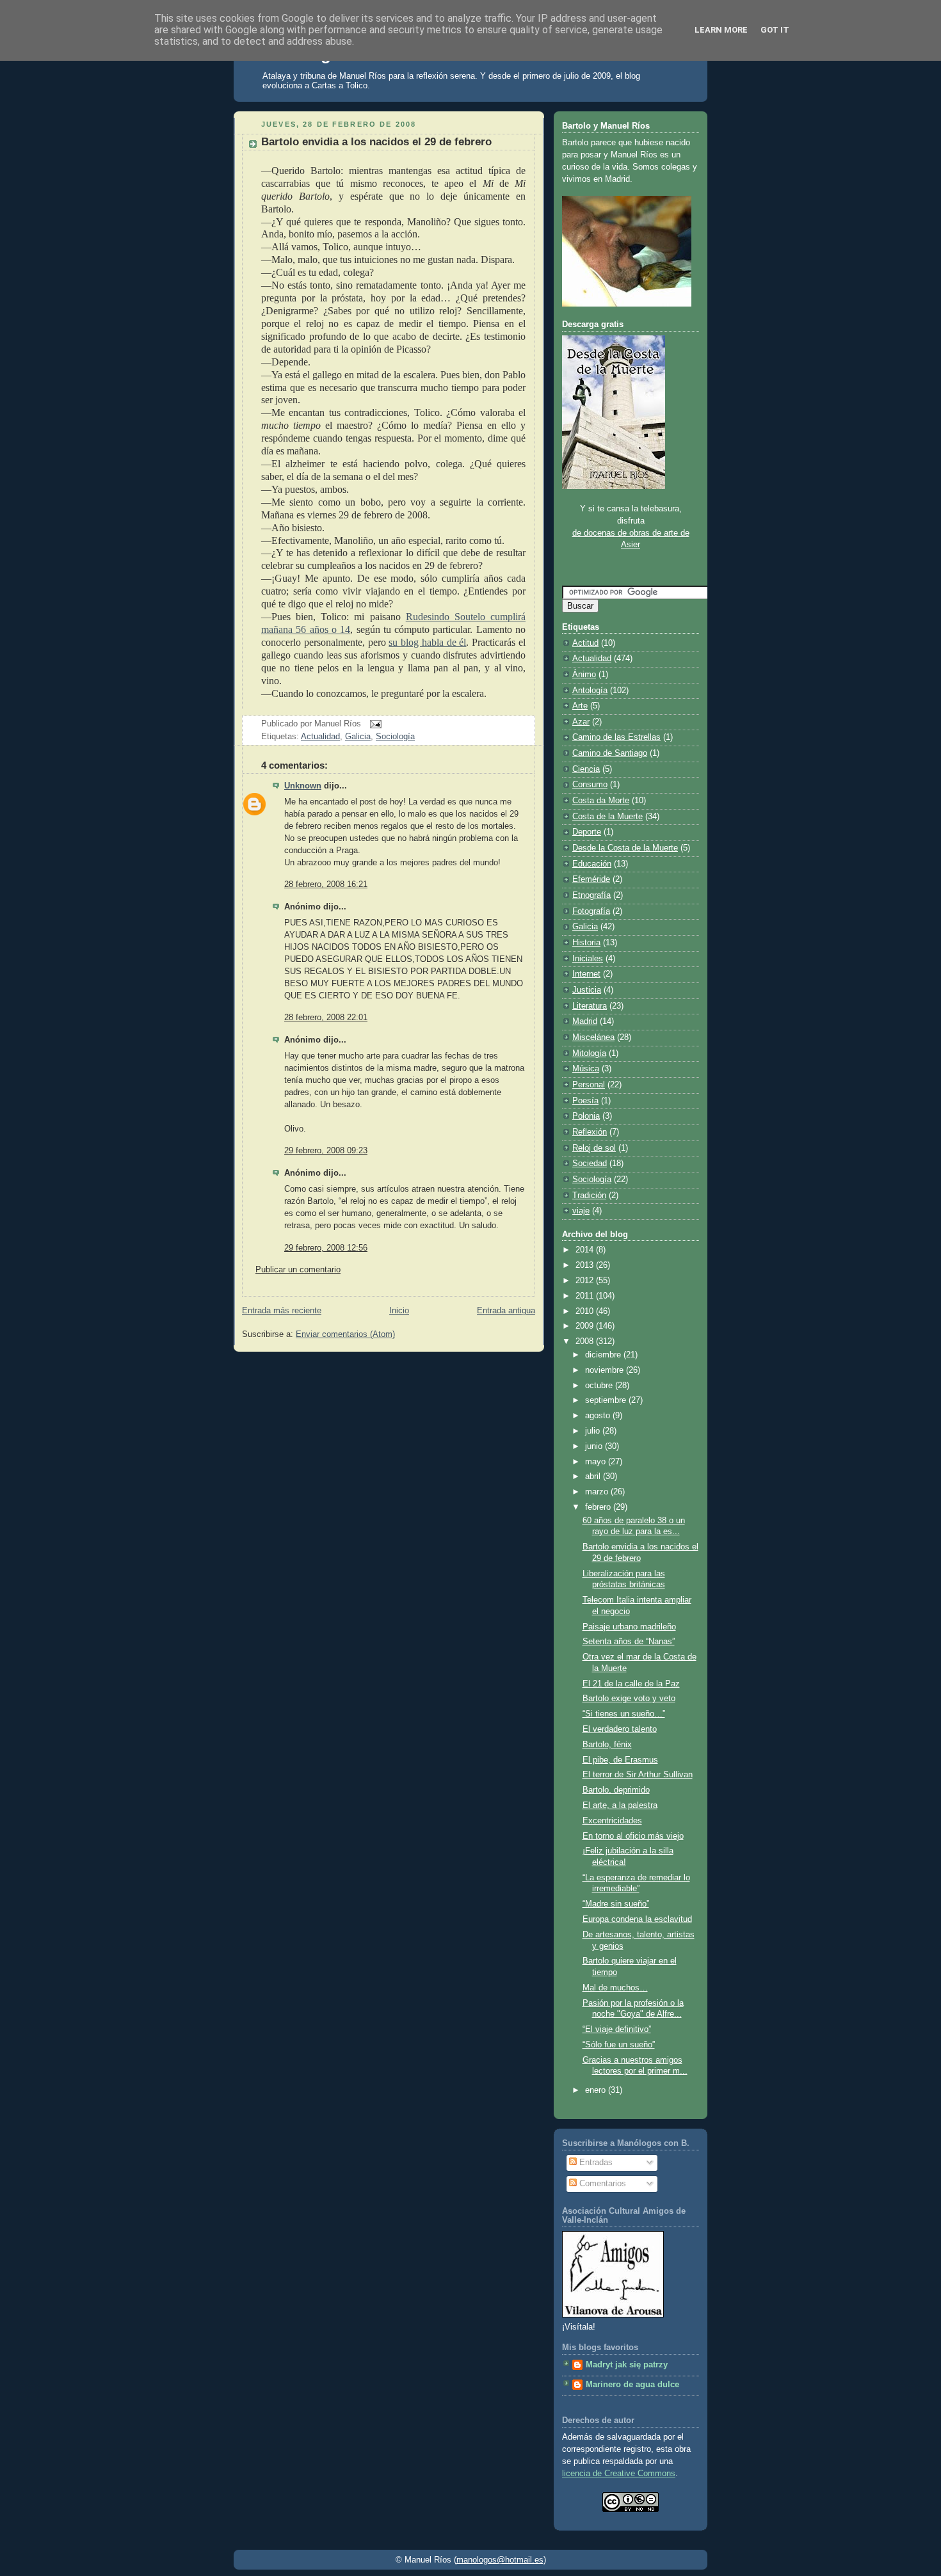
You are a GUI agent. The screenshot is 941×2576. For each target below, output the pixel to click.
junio (595, 1446)
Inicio (399, 1311)
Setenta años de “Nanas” (629, 1642)
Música (586, 1069)
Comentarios (601, 2184)
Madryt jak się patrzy (627, 2365)
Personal (589, 1085)
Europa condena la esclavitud (637, 1919)
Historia (586, 943)
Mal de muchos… (615, 1988)
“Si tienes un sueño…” (624, 1714)
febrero (599, 1507)
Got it (775, 30)
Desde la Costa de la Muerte (625, 848)
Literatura (590, 1006)
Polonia (586, 1116)
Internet (586, 974)
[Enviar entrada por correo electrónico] (374, 723)
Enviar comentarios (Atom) (345, 1334)
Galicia (358, 737)
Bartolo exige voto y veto (629, 1699)
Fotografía (591, 911)
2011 (586, 1296)
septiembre (607, 1400)
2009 (586, 1326)
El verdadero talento (620, 1729)
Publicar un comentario (298, 1270)
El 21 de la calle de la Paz (631, 1684)
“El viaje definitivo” (617, 2029)
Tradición (589, 1196)
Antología (590, 691)
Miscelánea (593, 1037)
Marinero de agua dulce (632, 2385)
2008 (586, 1341)
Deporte (587, 832)
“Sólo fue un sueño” (619, 2045)
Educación (592, 864)
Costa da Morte (601, 801)
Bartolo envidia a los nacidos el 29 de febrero (376, 142)
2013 (586, 1265)
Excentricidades (612, 1821)
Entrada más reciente (282, 1311)
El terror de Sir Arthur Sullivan (638, 1775)
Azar (581, 722)
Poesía (585, 1101)
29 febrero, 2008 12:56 (326, 1248)
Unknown (303, 786)
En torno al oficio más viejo (633, 1836)
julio (594, 1431)
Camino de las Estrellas (616, 737)
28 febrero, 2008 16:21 (326, 884)
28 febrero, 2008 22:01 (326, 1018)
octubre (600, 1386)
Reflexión (590, 1132)
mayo (597, 1462)
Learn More (721, 30)
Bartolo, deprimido (616, 1790)
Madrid (585, 1021)
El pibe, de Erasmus (620, 1760)
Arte (580, 706)
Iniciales (588, 959)
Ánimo (584, 675)
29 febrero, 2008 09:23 (326, 1151)
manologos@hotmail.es (500, 2560)
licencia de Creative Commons (619, 2474)
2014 (586, 1250)
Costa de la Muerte (607, 817)
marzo (598, 1492)
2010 (586, 1311)
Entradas (595, 2163)
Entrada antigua (506, 1311)
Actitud (585, 643)
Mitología (589, 1053)
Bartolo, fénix (607, 1745)
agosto (599, 1416)
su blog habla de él (427, 642)
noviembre (606, 1370)
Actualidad (320, 737)
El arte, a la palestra (620, 1805)
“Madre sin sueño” (616, 1904)
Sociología (395, 737)
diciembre (604, 1355)
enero (597, 2090)
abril (594, 1476)
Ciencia (586, 769)
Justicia (587, 990)
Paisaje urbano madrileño (629, 1627)
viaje (581, 1211)
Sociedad (590, 1164)
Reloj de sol (594, 1148)
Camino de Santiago (610, 753)
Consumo (590, 785)
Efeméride (591, 879)
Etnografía (591, 895)
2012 (586, 1281)
